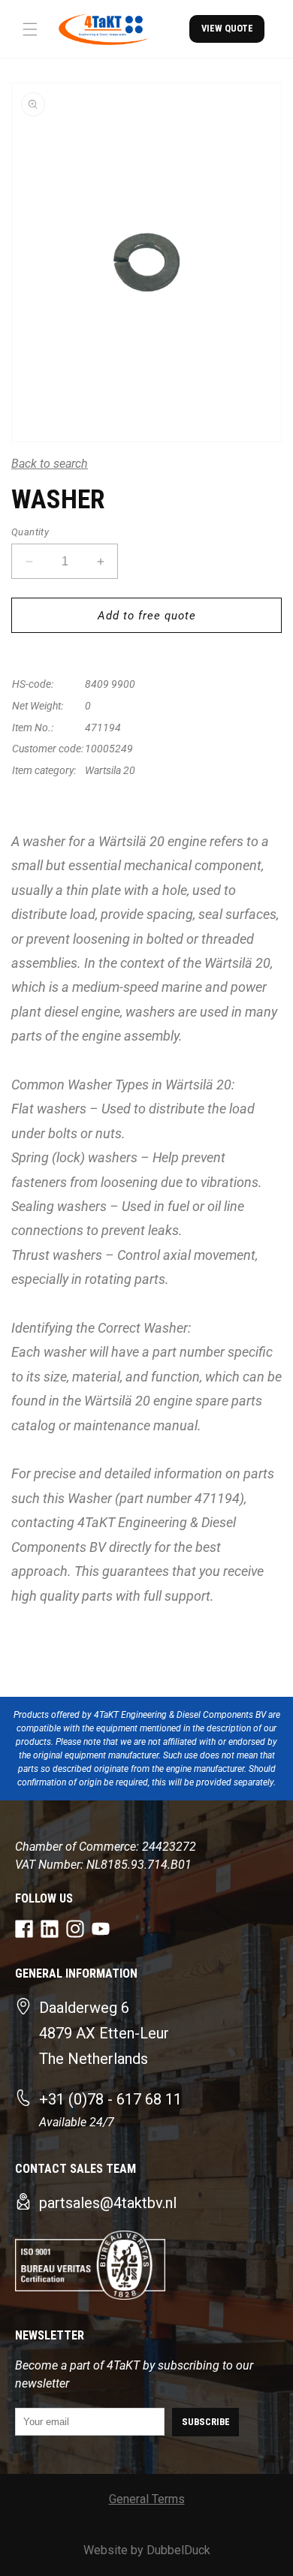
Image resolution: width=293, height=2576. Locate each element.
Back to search (50, 464)
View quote (227, 28)
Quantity (30, 532)
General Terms (147, 2499)
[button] (30, 29)
